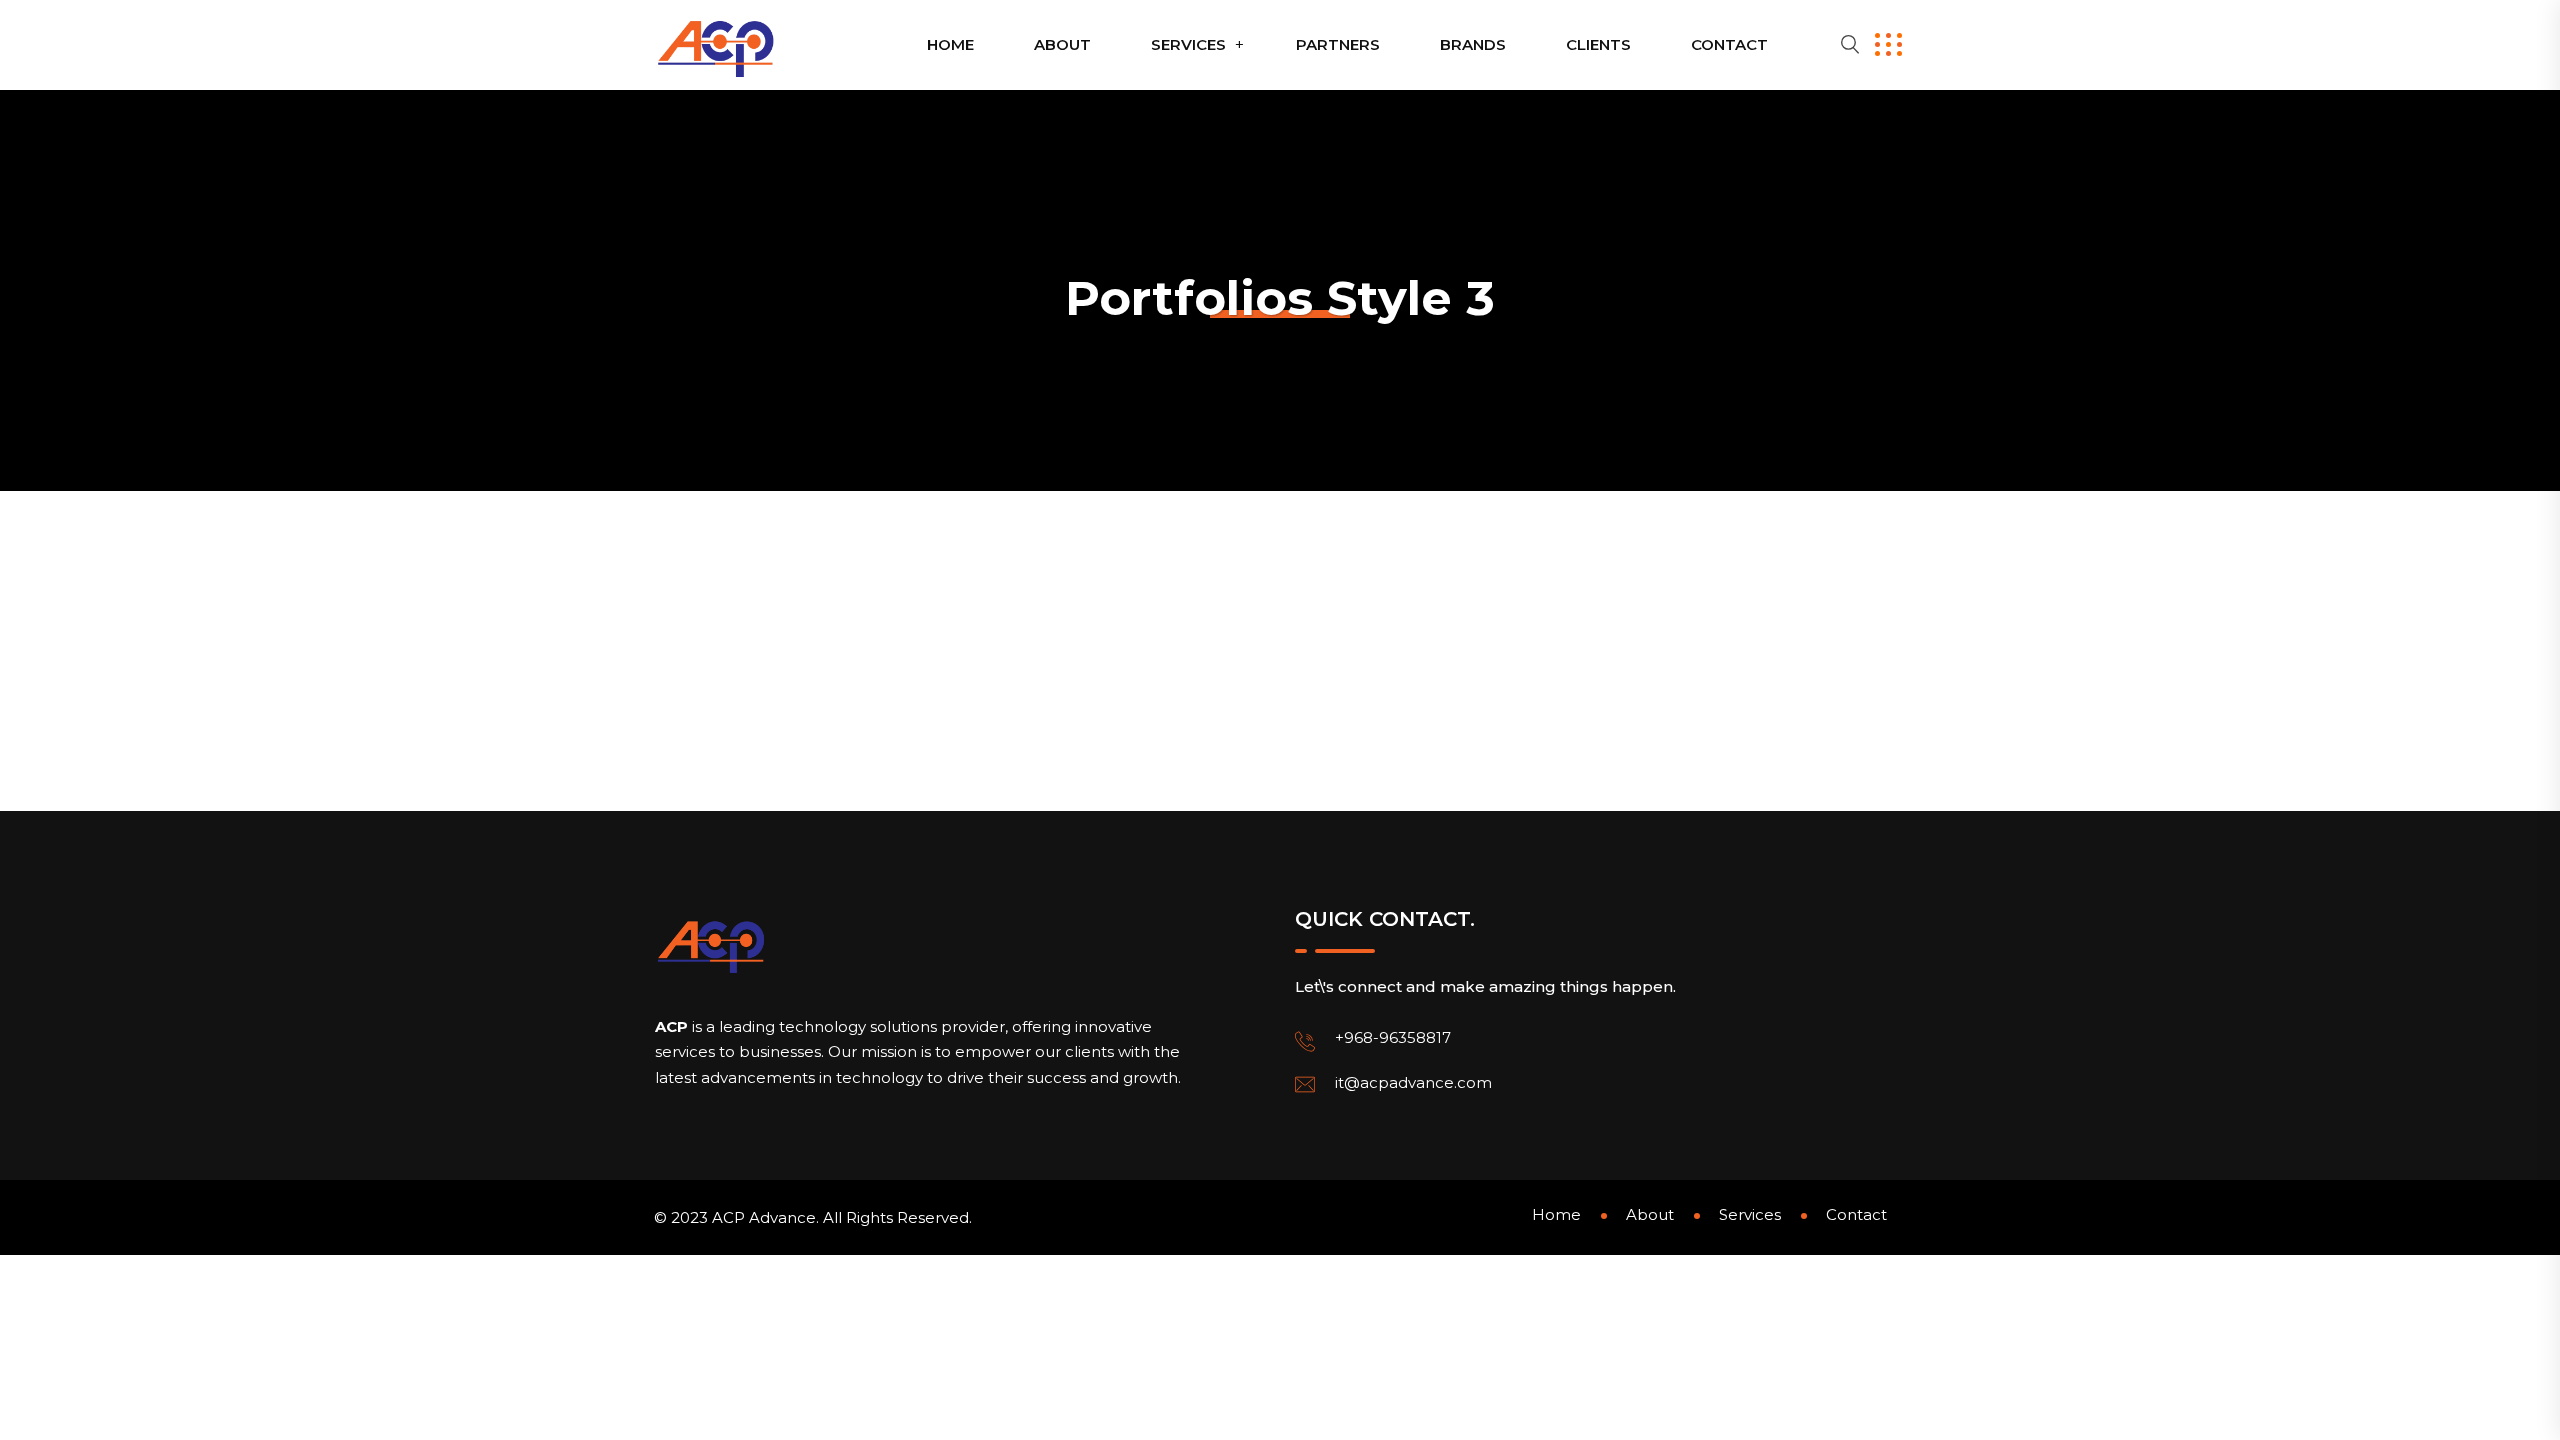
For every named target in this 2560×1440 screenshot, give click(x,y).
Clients (1598, 44)
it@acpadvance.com (1413, 1082)
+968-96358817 (1393, 1037)
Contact (1729, 44)
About (1062, 44)
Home (950, 44)
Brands (1473, 44)
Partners (1338, 44)
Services (1188, 44)
